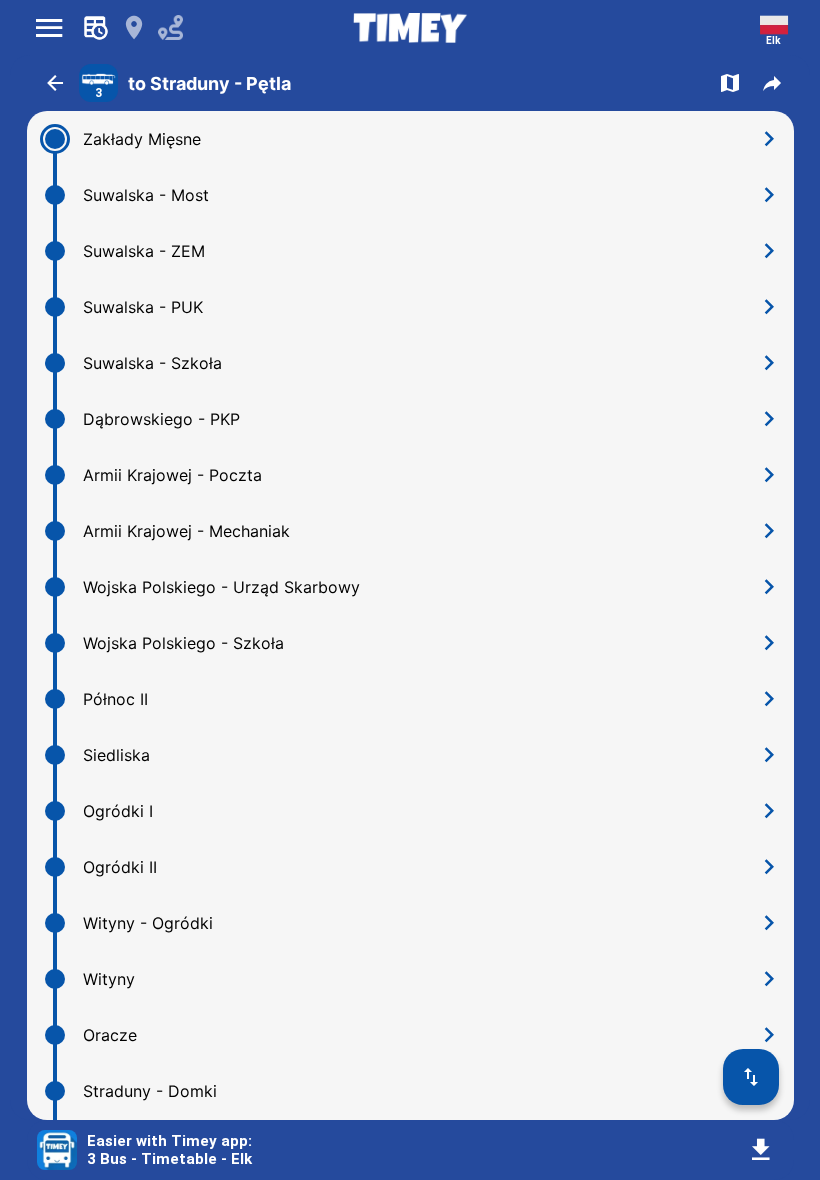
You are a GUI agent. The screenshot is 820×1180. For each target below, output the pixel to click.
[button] (55, 83)
